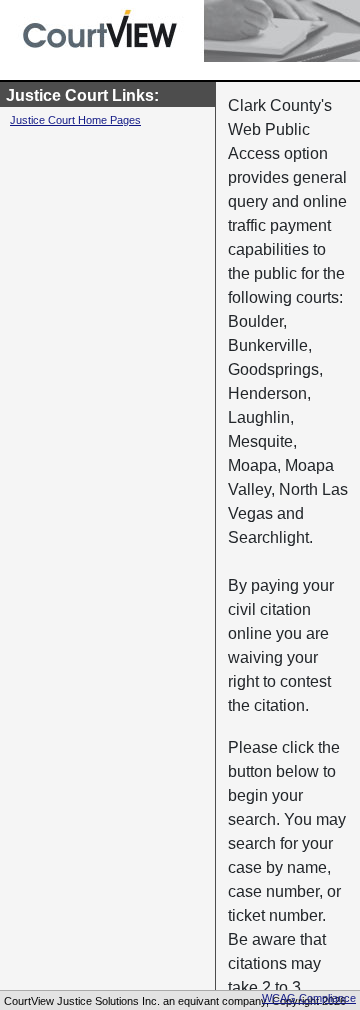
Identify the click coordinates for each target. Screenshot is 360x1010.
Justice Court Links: (82, 95)
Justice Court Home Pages (75, 120)
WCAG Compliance (309, 998)
